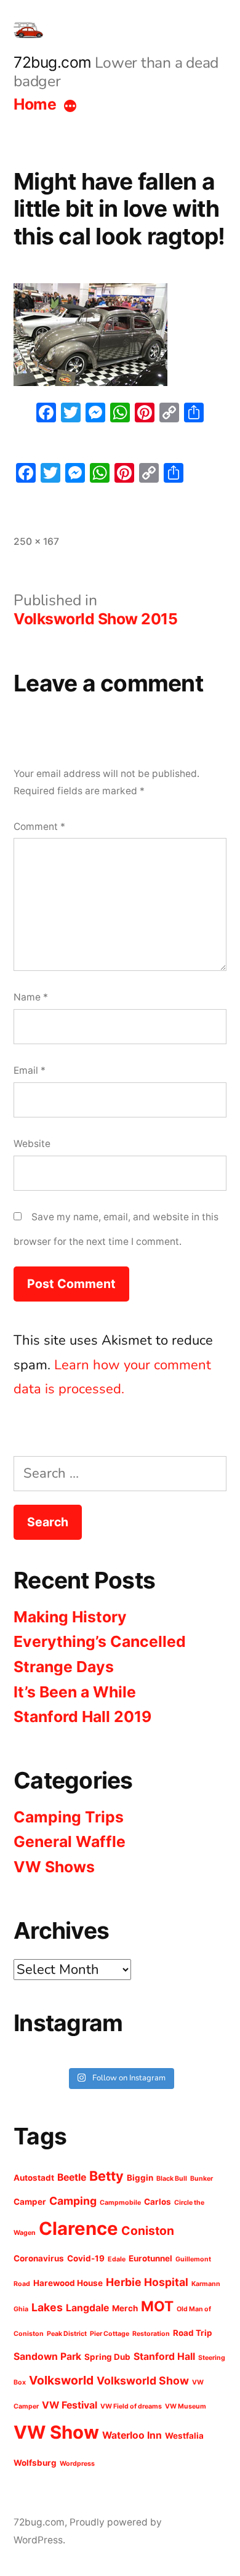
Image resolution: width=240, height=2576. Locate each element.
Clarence (78, 2228)
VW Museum (186, 2406)
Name (31, 997)
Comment (39, 827)
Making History (70, 1617)
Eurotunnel (150, 2258)
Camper (30, 2202)
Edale (117, 2259)
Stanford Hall (164, 2357)
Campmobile (120, 2203)
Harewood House (68, 2283)
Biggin (140, 2178)
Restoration (151, 2334)
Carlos (158, 2202)
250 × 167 (36, 541)
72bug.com (53, 62)
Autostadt (34, 2178)
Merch (125, 2308)
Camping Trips (69, 1817)
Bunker (202, 2179)
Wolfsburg (35, 2463)
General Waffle (70, 1841)
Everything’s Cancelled (100, 1641)
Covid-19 (86, 2258)
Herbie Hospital (147, 2282)
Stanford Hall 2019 (82, 1717)
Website (32, 1144)
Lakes (47, 2307)
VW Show (56, 2432)
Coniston (148, 2231)
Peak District (67, 2334)
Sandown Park (47, 2357)
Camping (73, 2201)
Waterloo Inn (132, 2435)
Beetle (72, 2177)
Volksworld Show (143, 2381)
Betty (106, 2176)
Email (30, 1070)
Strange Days (64, 1667)
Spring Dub (107, 2357)
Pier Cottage (110, 2334)
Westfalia (184, 2436)
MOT (157, 2306)
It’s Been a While (75, 1692)
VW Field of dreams (131, 2406)
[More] (70, 107)
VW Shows (54, 1867)
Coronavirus (39, 2258)
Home (35, 104)
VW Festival (70, 2405)
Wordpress (77, 2464)
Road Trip (193, 2333)
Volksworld (61, 2380)
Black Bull (172, 2179)
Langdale (87, 2308)
